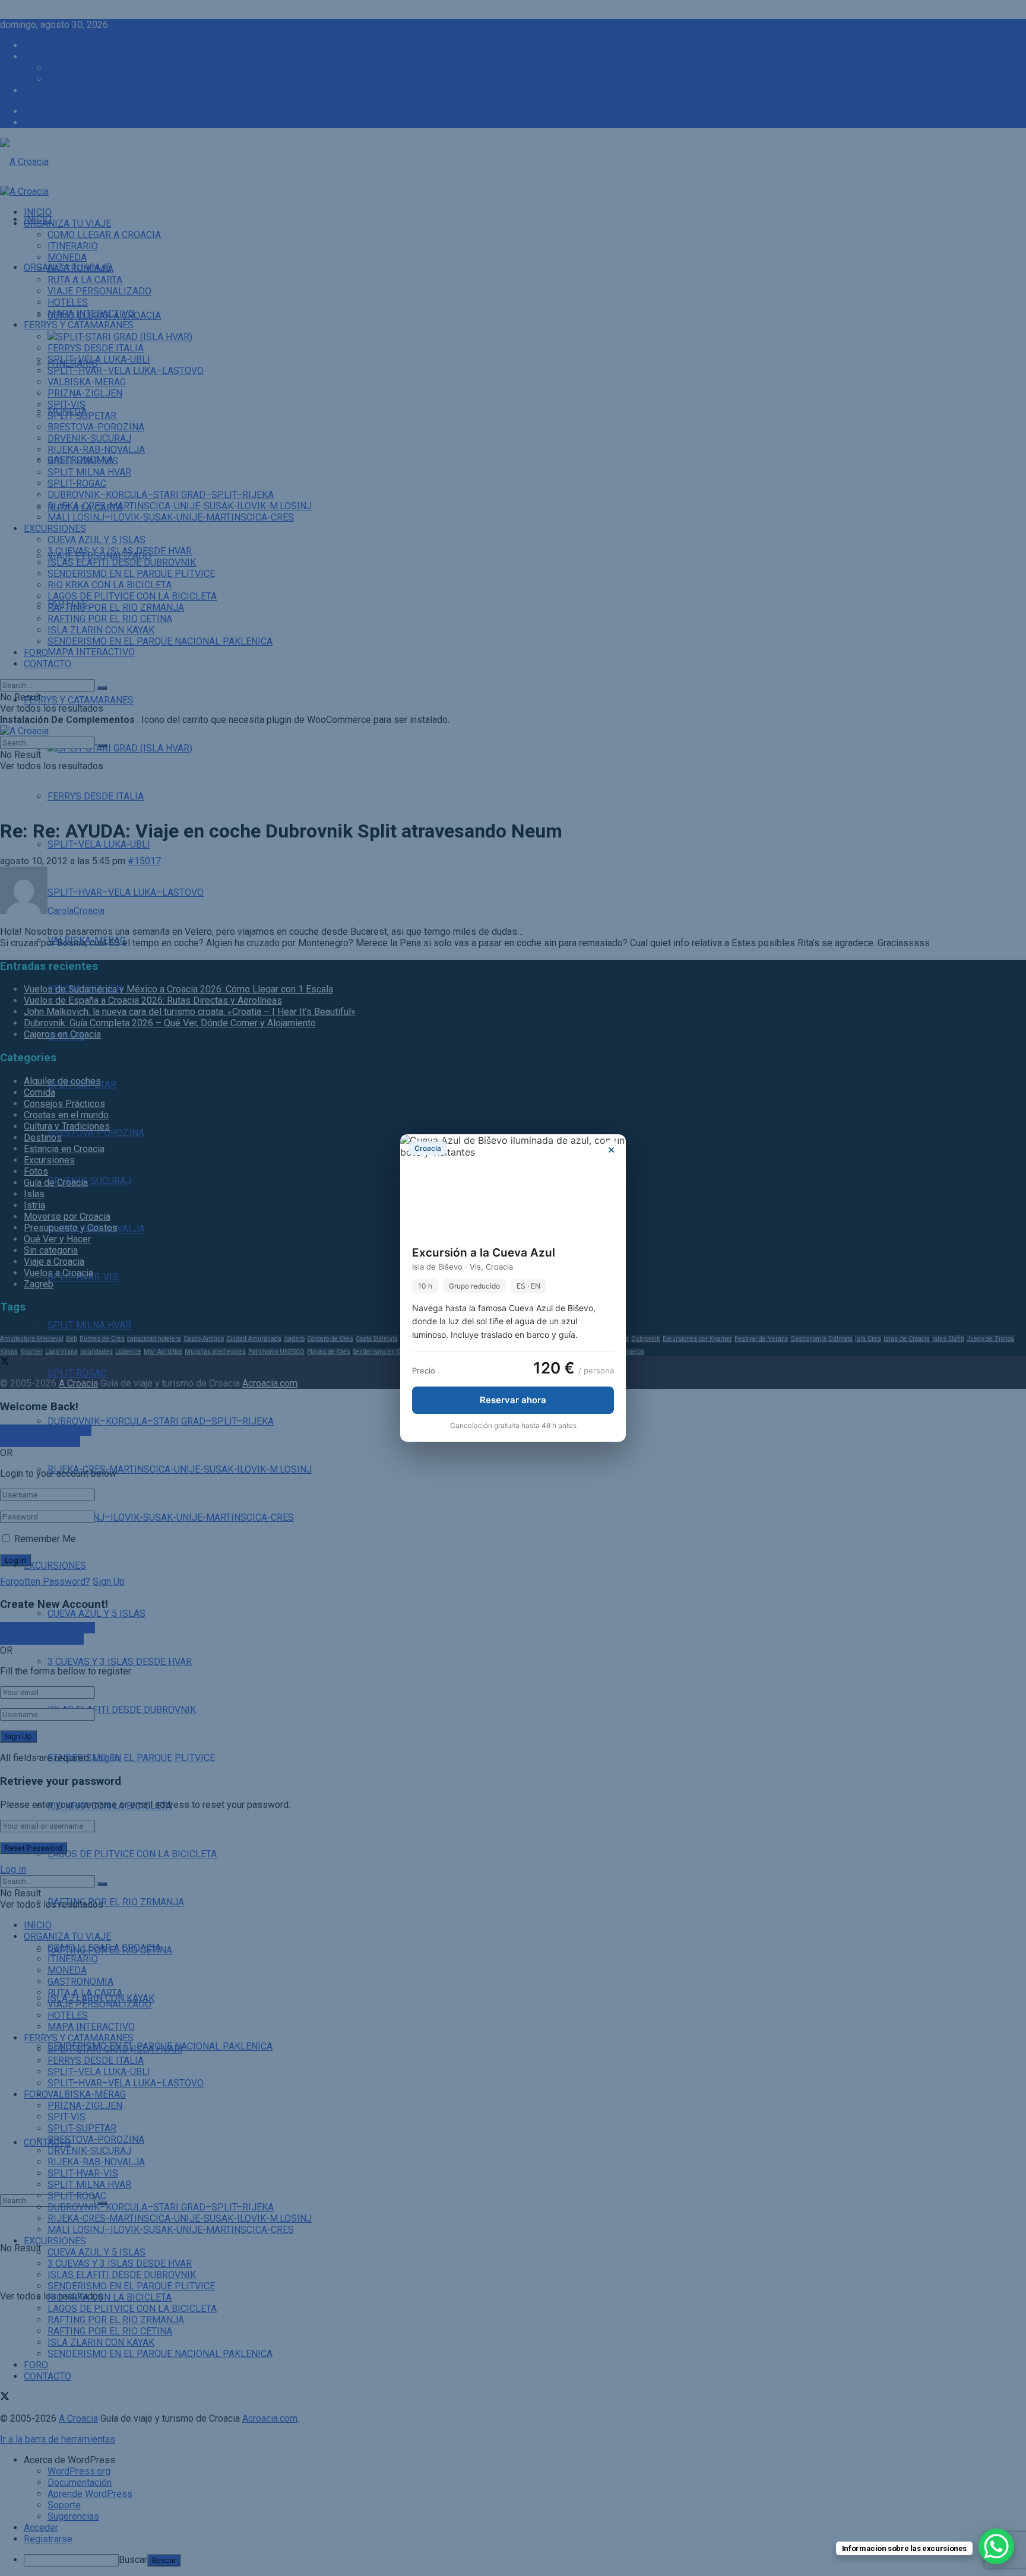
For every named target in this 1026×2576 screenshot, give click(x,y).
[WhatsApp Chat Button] (996, 2546)
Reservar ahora (513, 1400)
